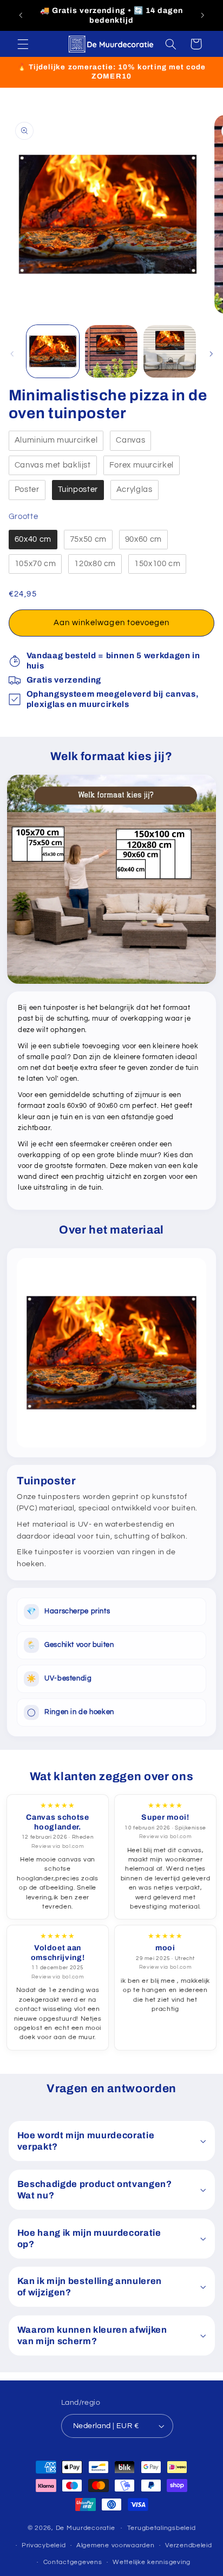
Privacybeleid (44, 2545)
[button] (23, 44)
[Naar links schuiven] (12, 354)
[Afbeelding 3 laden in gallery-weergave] (170, 351)
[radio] (56, 441)
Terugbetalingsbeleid (162, 2528)
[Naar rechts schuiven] (211, 354)
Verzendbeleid (189, 2545)
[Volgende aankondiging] (202, 16)
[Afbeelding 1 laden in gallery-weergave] (53, 351)
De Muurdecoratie (86, 2528)
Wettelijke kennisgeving (152, 2562)
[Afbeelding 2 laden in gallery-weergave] (111, 351)
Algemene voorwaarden (116, 2545)
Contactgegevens (73, 2562)
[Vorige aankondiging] (21, 16)
